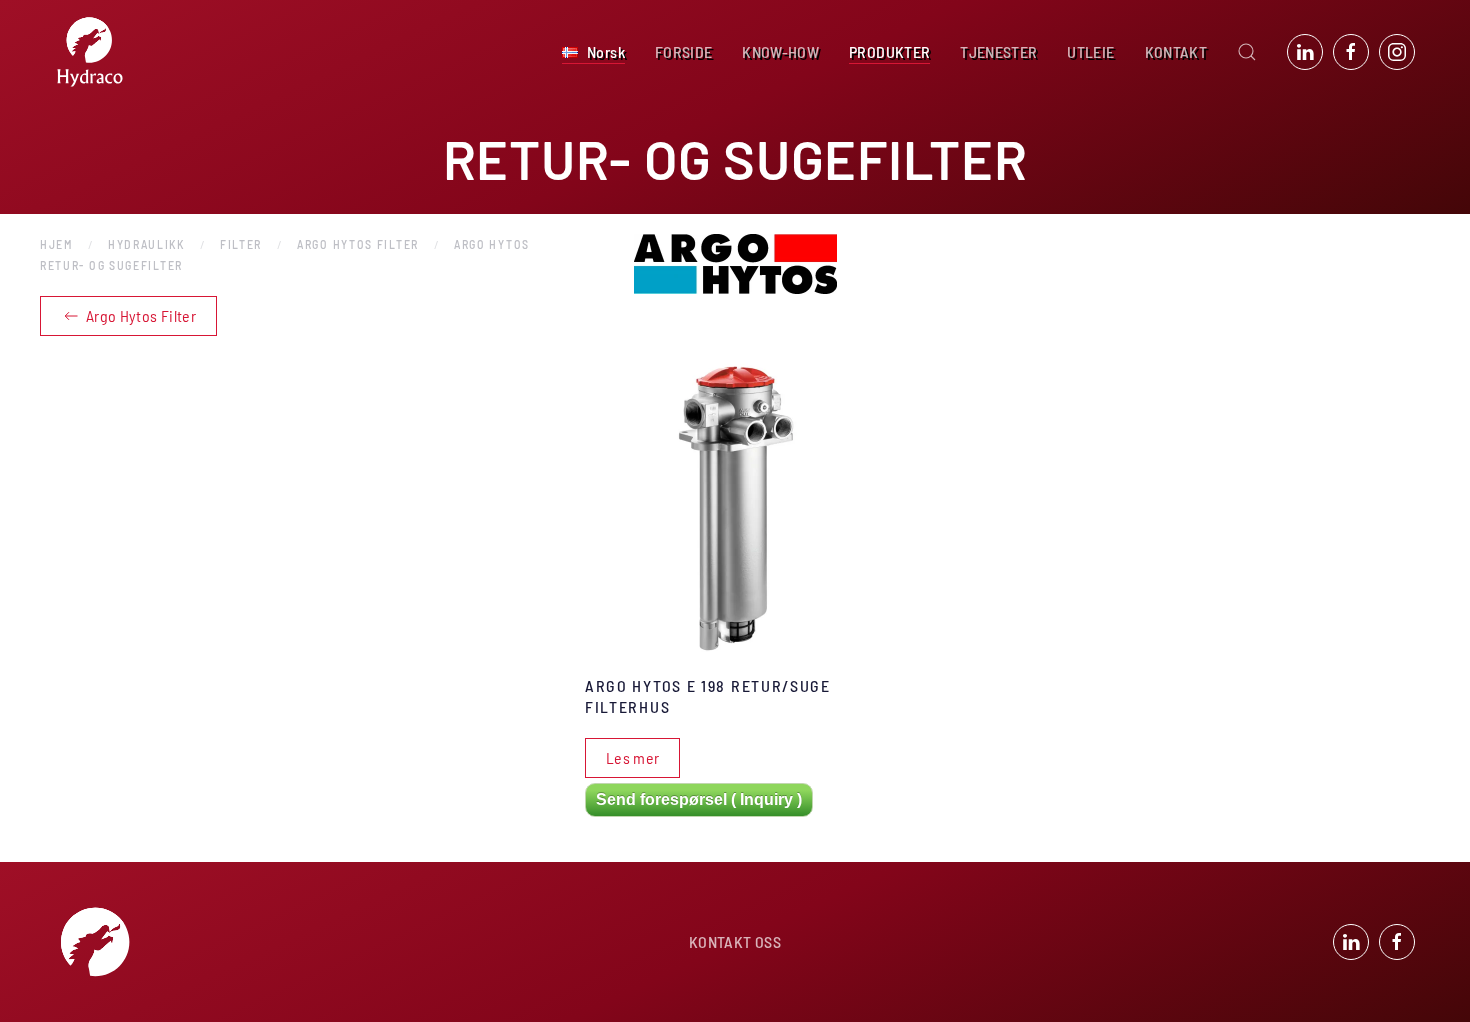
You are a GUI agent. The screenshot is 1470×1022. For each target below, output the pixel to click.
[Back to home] (90, 52)
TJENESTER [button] (998, 51)
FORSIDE (683, 51)
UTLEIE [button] (1090, 51)
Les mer (632, 757)
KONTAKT (1176, 51)
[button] (593, 52)
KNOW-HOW (780, 51)
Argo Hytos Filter (141, 315)
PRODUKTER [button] (889, 51)
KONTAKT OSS (735, 941)
